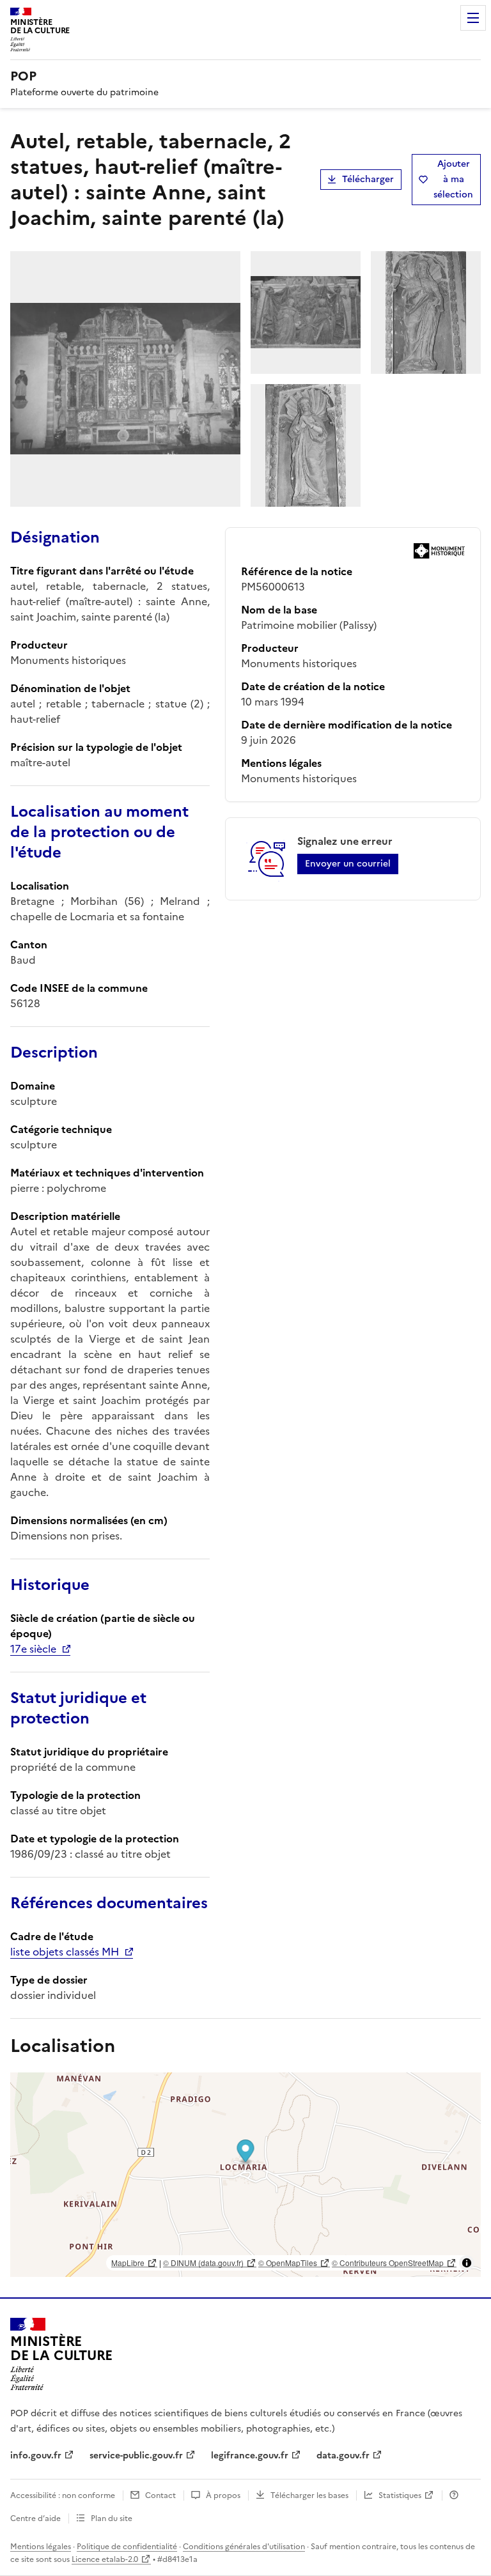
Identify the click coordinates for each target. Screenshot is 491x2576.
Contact (160, 2495)
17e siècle (33, 1649)
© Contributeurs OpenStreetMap (388, 2263)
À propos (223, 2495)
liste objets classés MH (65, 1952)
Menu (473, 18)
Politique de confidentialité (127, 2547)
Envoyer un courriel (348, 864)
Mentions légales (41, 2547)
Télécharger (368, 179)
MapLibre (128, 2263)
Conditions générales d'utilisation (244, 2547)
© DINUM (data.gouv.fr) (203, 2263)
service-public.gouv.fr (136, 2456)
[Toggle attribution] (467, 2263)
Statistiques (400, 2495)
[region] (245, 2175)
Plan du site (112, 2518)
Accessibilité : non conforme (63, 2495)
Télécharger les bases (309, 2495)
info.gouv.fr (36, 2456)
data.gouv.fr (343, 2456)
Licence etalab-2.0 (105, 2559)
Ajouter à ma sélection (453, 179)
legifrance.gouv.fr (250, 2456)
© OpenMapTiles (288, 2263)
